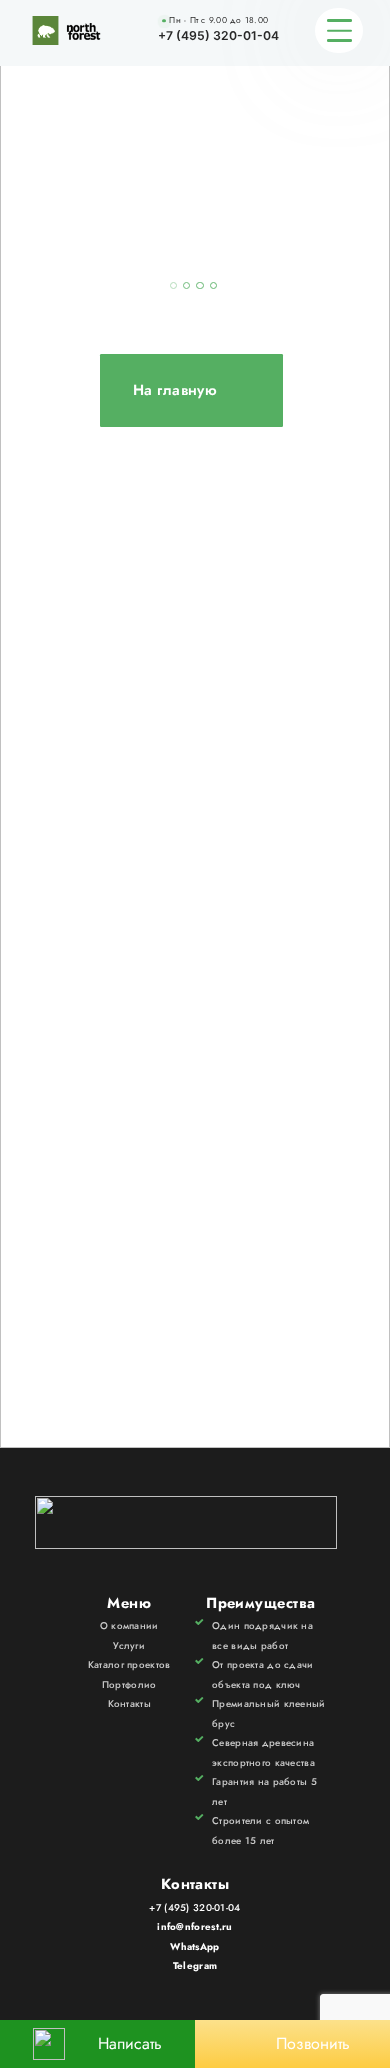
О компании (129, 1626)
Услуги (129, 1646)
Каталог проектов (129, 1665)
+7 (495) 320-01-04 (218, 35)
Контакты (129, 1704)
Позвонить (313, 2043)
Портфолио (129, 1685)
